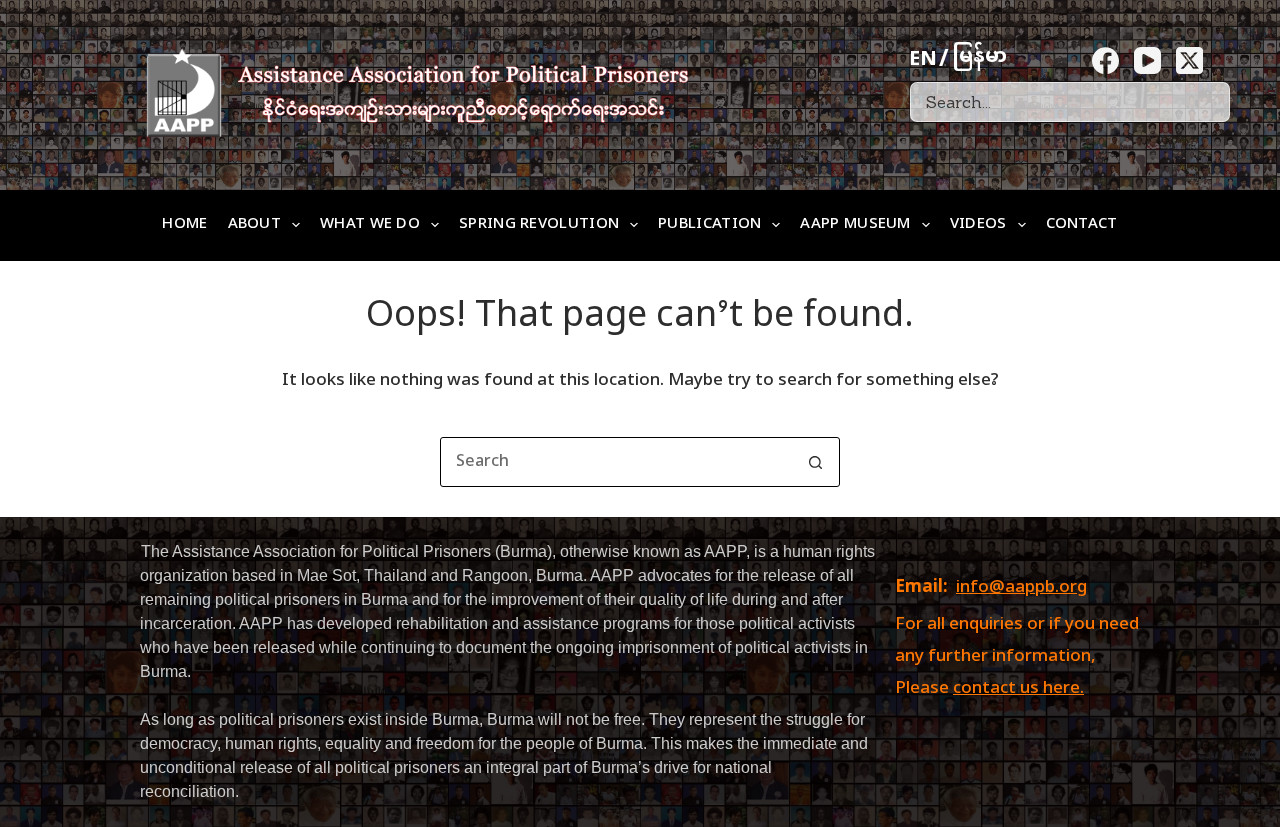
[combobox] (616, 462)
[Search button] (815, 462)
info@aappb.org (1021, 588)
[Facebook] (1105, 60)
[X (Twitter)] (1189, 60)
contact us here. (1018, 689)
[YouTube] (1147, 60)
